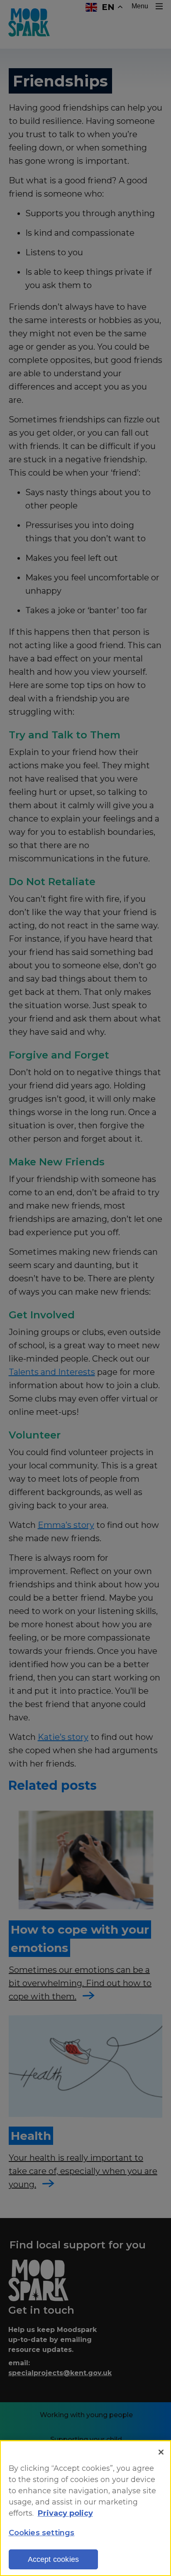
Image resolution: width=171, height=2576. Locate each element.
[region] (85, 2508)
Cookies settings (42, 2533)
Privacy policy (65, 2513)
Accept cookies (54, 2559)
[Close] (161, 2452)
